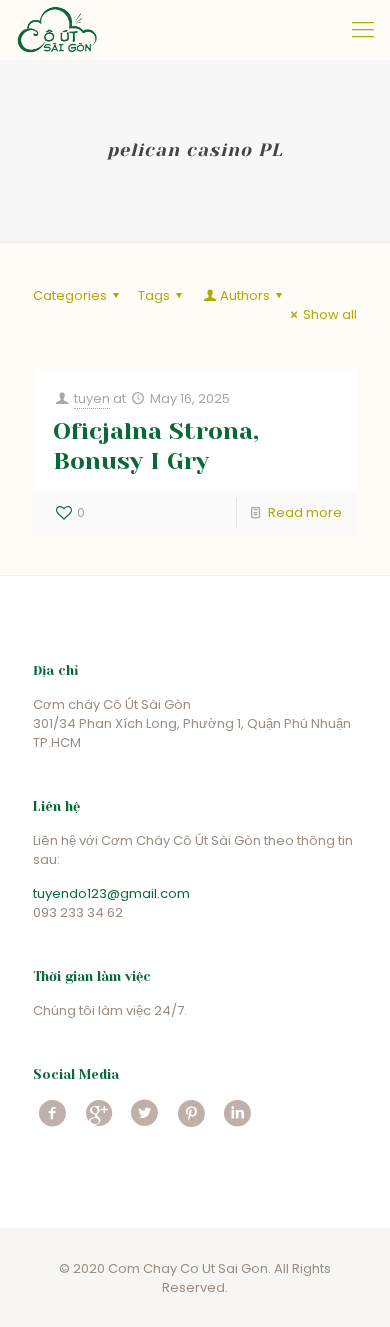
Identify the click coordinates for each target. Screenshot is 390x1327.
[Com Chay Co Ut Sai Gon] (56, 30)
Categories (70, 295)
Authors (245, 295)
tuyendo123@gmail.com (111, 893)
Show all (330, 314)
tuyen (92, 398)
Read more (305, 512)
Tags (154, 295)
